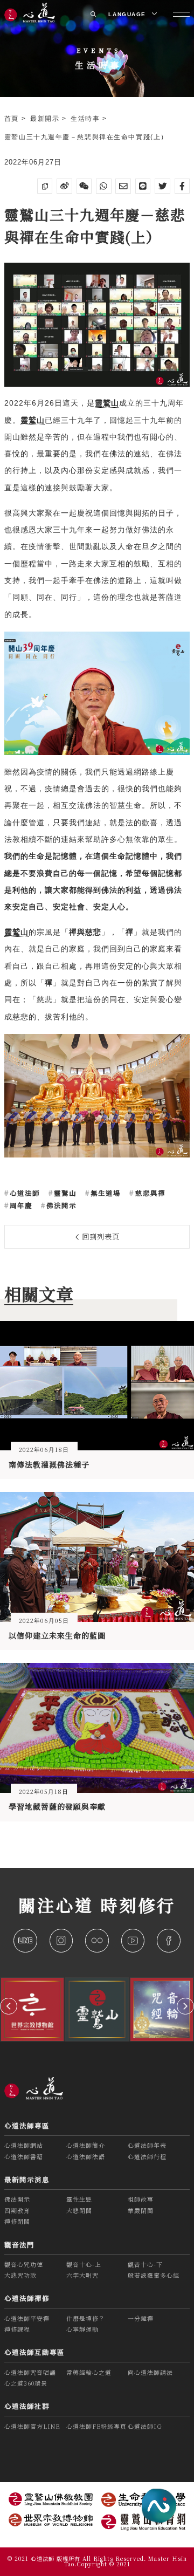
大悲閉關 (79, 2210)
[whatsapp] (104, 186)
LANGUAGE (128, 14)
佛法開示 (60, 1205)
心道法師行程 (147, 2156)
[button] (9, 2006)
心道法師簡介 (86, 2145)
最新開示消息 (27, 2180)
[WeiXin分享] (84, 186)
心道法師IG (145, 2426)
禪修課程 (17, 2329)
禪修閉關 (17, 2221)
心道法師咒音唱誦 (30, 2372)
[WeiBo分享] (64, 186)
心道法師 (24, 1193)
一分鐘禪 (141, 2318)
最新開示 (46, 118)
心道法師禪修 (27, 2298)
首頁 (13, 118)
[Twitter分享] (162, 186)
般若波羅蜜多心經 (154, 2275)
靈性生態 (79, 2199)
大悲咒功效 (20, 2275)
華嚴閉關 (141, 2210)
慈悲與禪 (149, 1193)
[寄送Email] (123, 186)
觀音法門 (19, 2245)
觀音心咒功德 (24, 2264)
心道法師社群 (27, 2406)
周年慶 (20, 1205)
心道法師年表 (147, 2145)
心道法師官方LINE (32, 2426)
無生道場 (105, 1193)
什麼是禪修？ (86, 2318)
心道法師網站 (24, 2145)
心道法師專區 (27, 2126)
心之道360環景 (26, 2383)
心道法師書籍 (24, 2156)
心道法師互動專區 (34, 2352)
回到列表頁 (100, 1236)
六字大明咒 (82, 2275)
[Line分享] (143, 186)
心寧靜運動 (82, 2329)
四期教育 (17, 2210)
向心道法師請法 (150, 2372)
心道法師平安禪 (27, 2318)
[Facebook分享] (182, 186)
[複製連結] (45, 186)
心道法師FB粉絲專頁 (96, 2426)
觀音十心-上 (84, 2264)
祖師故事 (141, 2199)
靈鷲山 (64, 1193)
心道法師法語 (86, 2156)
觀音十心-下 (145, 2264)
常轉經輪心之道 (89, 2372)
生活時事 (86, 118)
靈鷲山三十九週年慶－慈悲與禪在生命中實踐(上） (86, 137)
